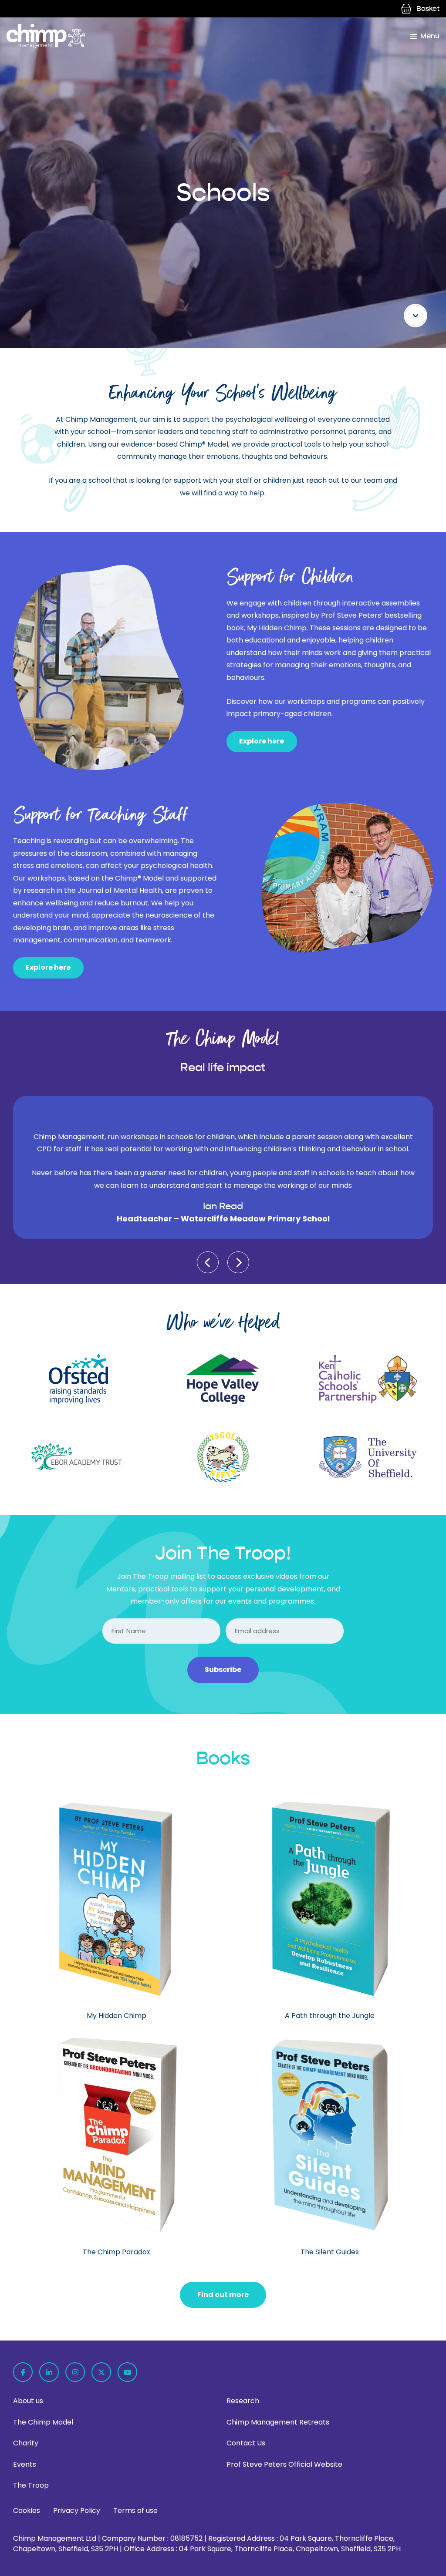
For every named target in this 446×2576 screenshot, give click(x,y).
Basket (428, 8)
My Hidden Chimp (117, 2016)
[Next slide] (238, 1262)
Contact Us (246, 2443)
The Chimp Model (43, 2422)
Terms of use (135, 2510)
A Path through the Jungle (330, 2016)
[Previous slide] (208, 1262)
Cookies (27, 2510)
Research (243, 2401)
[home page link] (46, 36)
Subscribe (223, 1670)
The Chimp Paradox (117, 2252)
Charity (26, 2443)
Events (25, 2464)
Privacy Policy (77, 2510)
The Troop (31, 2485)
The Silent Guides (330, 2252)
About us (28, 2401)
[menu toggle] (425, 36)
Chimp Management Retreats (278, 2422)
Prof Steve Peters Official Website (284, 2464)
